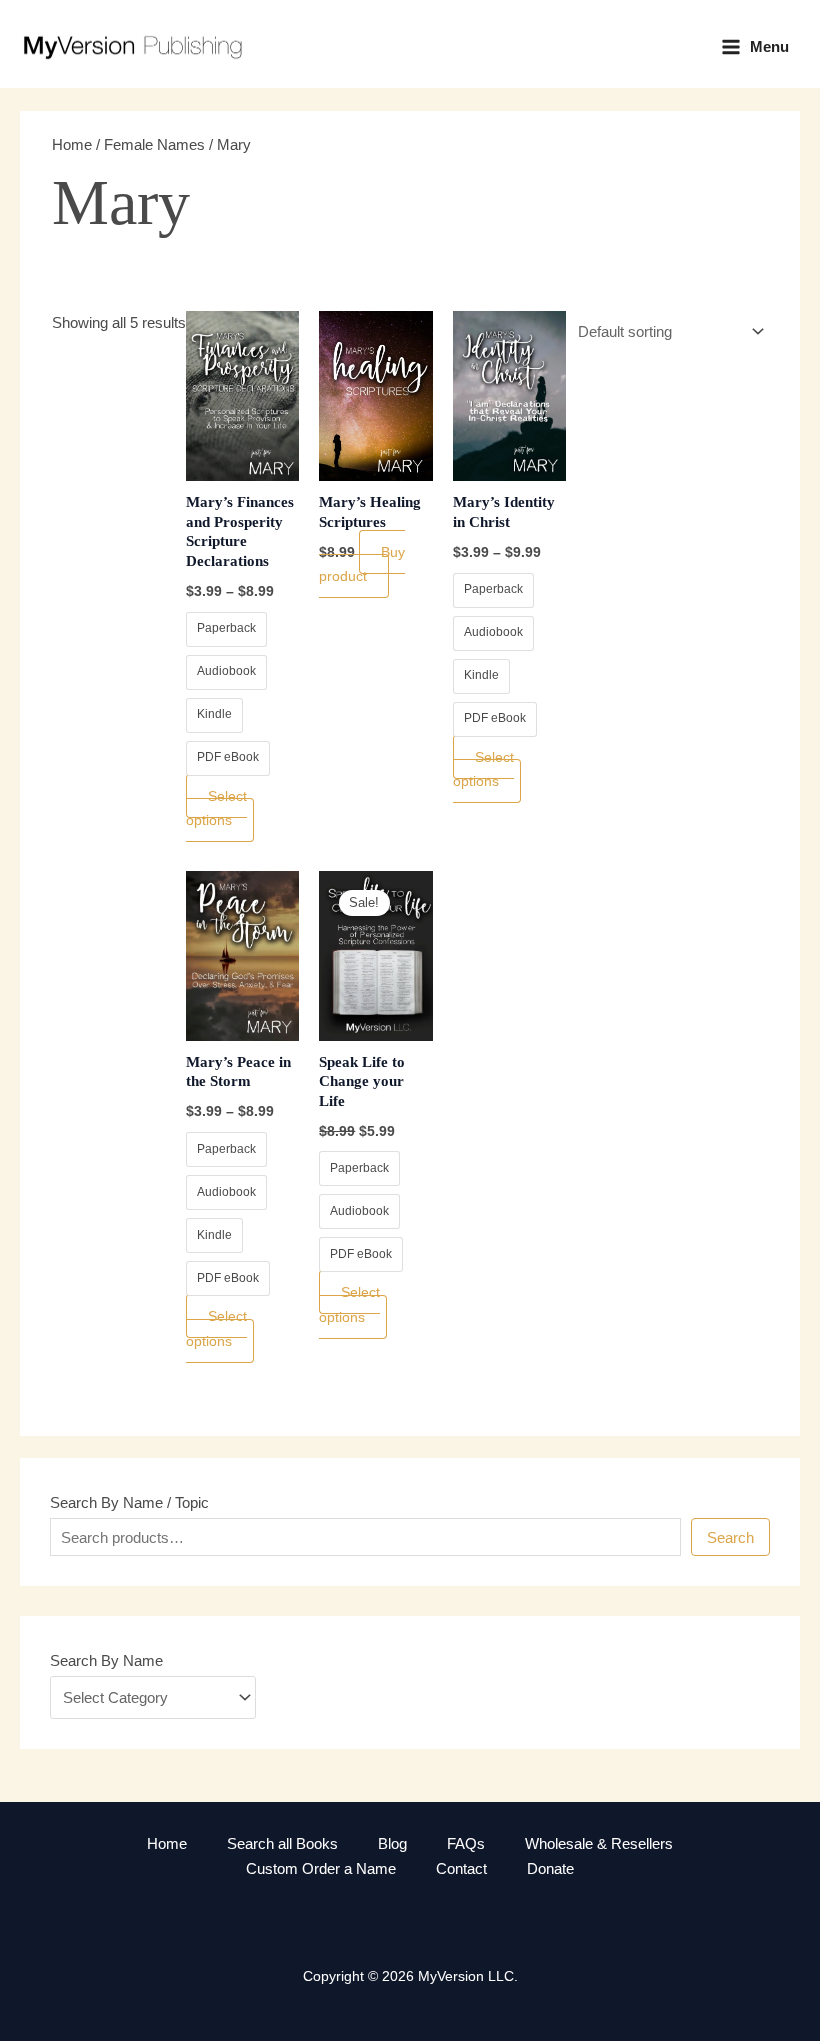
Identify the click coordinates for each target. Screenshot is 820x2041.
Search (730, 1537)
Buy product (362, 564)
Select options (216, 808)
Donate (550, 1868)
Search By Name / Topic (129, 1502)
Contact (461, 1868)
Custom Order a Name (321, 1868)
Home (72, 144)
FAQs (466, 1843)
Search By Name (106, 1660)
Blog (392, 1843)
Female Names (154, 144)
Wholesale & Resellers (599, 1843)
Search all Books (282, 1843)
